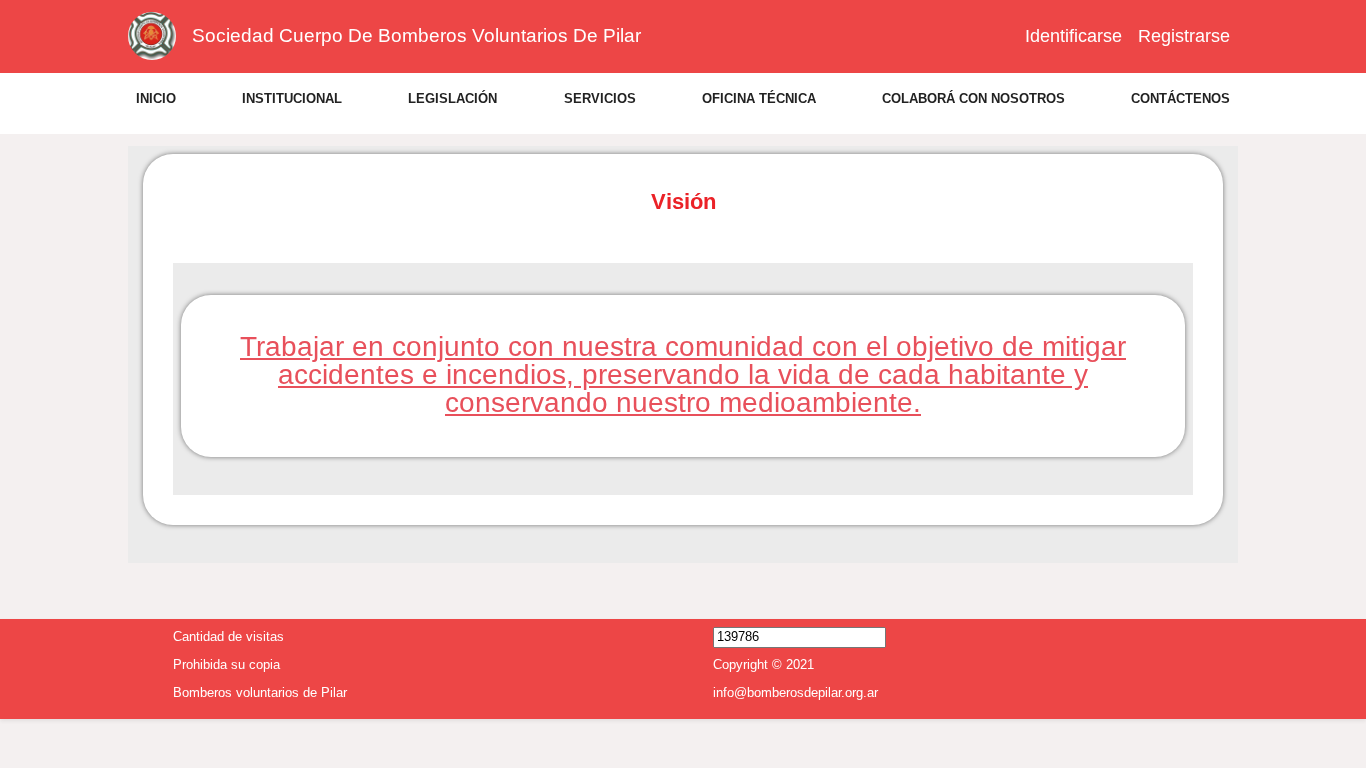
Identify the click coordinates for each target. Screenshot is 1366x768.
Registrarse (1184, 36)
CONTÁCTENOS (1180, 98)
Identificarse (1073, 36)
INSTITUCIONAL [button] (292, 98)
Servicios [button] (600, 98)
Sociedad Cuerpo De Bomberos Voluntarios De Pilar (416, 35)
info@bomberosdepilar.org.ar (795, 690)
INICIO (156, 98)
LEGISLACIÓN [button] (452, 98)
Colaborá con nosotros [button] (973, 98)
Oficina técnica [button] (759, 98)
